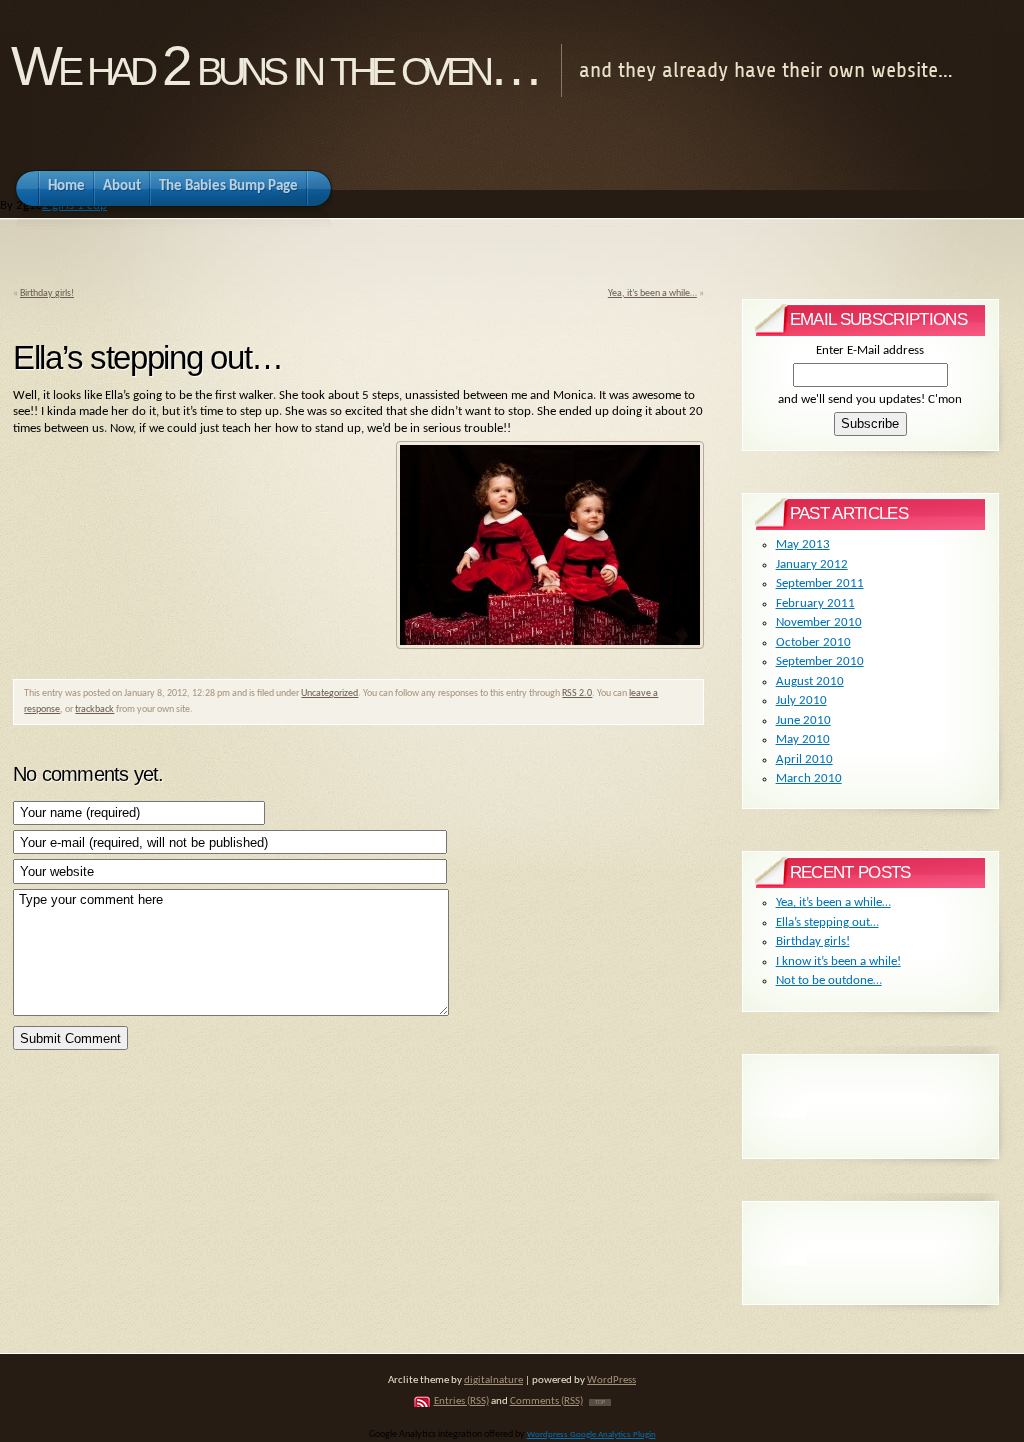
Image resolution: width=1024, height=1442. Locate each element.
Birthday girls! (47, 293)
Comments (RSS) (546, 1401)
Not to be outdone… (829, 980)
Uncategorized (329, 693)
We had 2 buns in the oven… (274, 66)
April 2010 (804, 759)
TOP (600, 1402)
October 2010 (813, 642)
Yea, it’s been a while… (652, 293)
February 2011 (815, 603)
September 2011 (820, 583)
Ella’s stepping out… (827, 922)
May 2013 (803, 544)
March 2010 (809, 778)
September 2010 (820, 661)
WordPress (611, 1380)
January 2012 (812, 564)
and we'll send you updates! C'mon (870, 399)
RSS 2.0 (577, 693)
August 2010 (810, 681)
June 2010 (803, 720)
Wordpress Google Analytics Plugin (591, 1434)
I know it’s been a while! (838, 961)
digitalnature (493, 1380)
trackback (94, 709)
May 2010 (803, 739)
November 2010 (819, 622)
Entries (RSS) (461, 1401)
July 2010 (801, 700)
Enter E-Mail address (870, 350)
